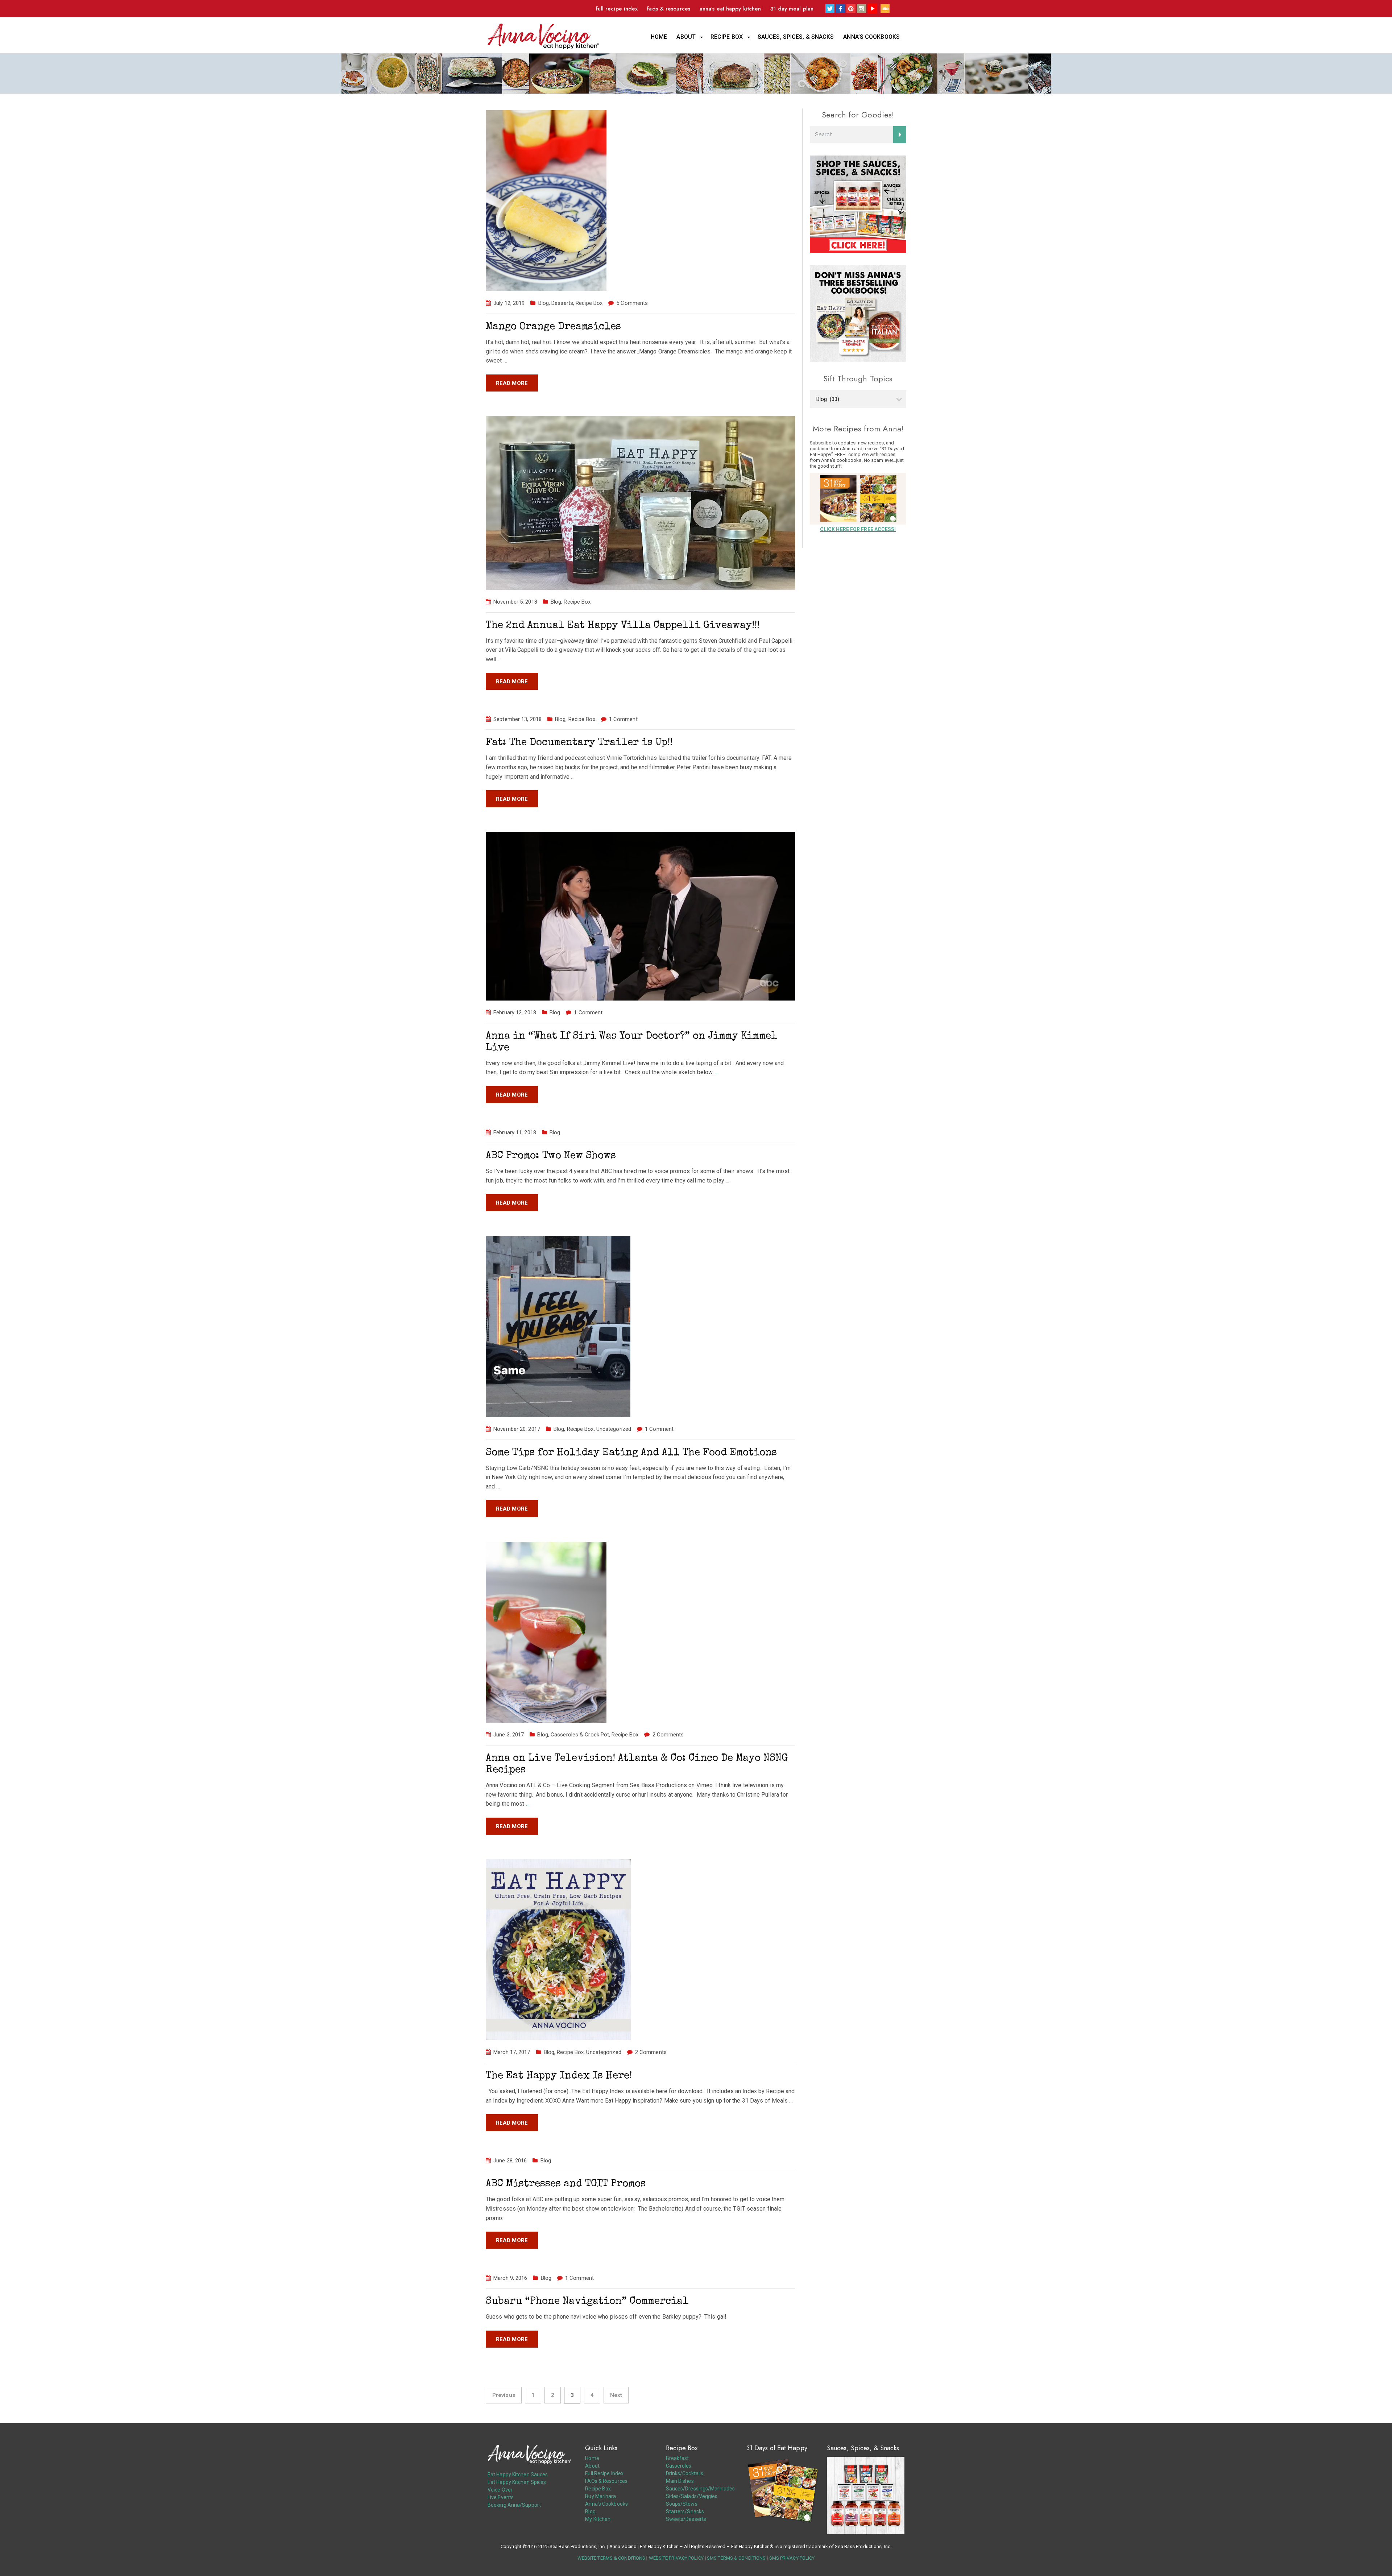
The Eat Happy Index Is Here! (559, 2076)
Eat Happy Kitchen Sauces (518, 2474)
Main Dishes (680, 2481)
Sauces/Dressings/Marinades (701, 2489)
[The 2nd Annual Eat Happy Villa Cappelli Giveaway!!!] (640, 502)
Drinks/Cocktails (685, 2473)
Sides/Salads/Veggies (692, 2496)
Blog (544, 303)
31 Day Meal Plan (792, 9)
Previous (504, 2395)
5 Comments (632, 303)
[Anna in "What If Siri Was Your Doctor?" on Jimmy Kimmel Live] (640, 916)
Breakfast (678, 2458)
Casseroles (679, 2466)
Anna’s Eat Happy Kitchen (730, 9)
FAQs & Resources (669, 9)
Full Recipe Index (617, 9)
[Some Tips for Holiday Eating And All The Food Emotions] (558, 1326)
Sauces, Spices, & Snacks (796, 37)
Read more (512, 383)
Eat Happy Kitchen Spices (517, 2482)
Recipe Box (727, 37)
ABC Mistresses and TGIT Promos (566, 2184)
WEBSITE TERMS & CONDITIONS (612, 2558)
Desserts (562, 303)
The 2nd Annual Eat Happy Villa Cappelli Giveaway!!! (623, 626)
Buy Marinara (600, 2496)
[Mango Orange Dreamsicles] (546, 200)
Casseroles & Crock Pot (580, 1735)
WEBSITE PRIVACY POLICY (676, 2558)
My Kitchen (598, 2519)
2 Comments (668, 1735)
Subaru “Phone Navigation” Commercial (587, 2302)
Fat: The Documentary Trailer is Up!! (579, 743)
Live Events (501, 2497)
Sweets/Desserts (686, 2519)
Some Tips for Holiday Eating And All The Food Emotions (631, 1453)
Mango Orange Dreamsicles (553, 327)
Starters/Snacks (685, 2511)
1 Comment (623, 719)
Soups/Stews (682, 2504)
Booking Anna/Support (514, 2505)
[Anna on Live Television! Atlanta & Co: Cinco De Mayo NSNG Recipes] (546, 1632)
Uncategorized (614, 1429)
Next (616, 2395)
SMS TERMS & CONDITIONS (736, 2558)
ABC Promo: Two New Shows (551, 1156)
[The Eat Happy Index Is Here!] (558, 1949)
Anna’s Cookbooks (871, 37)
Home (659, 37)
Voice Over (500, 2490)
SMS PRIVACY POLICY (792, 2558)
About (686, 37)
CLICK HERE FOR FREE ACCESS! (858, 529)
